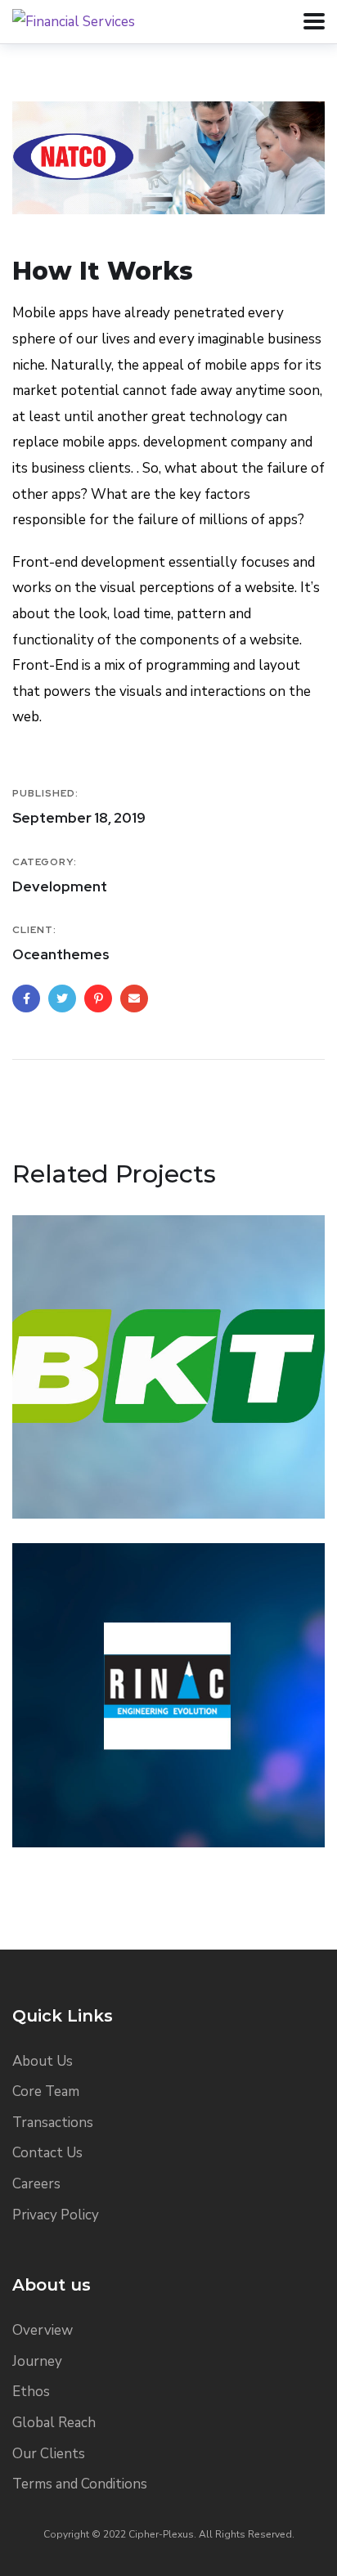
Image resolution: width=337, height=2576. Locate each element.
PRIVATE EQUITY (80, 1485)
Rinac (62, 1788)
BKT (55, 1459)
